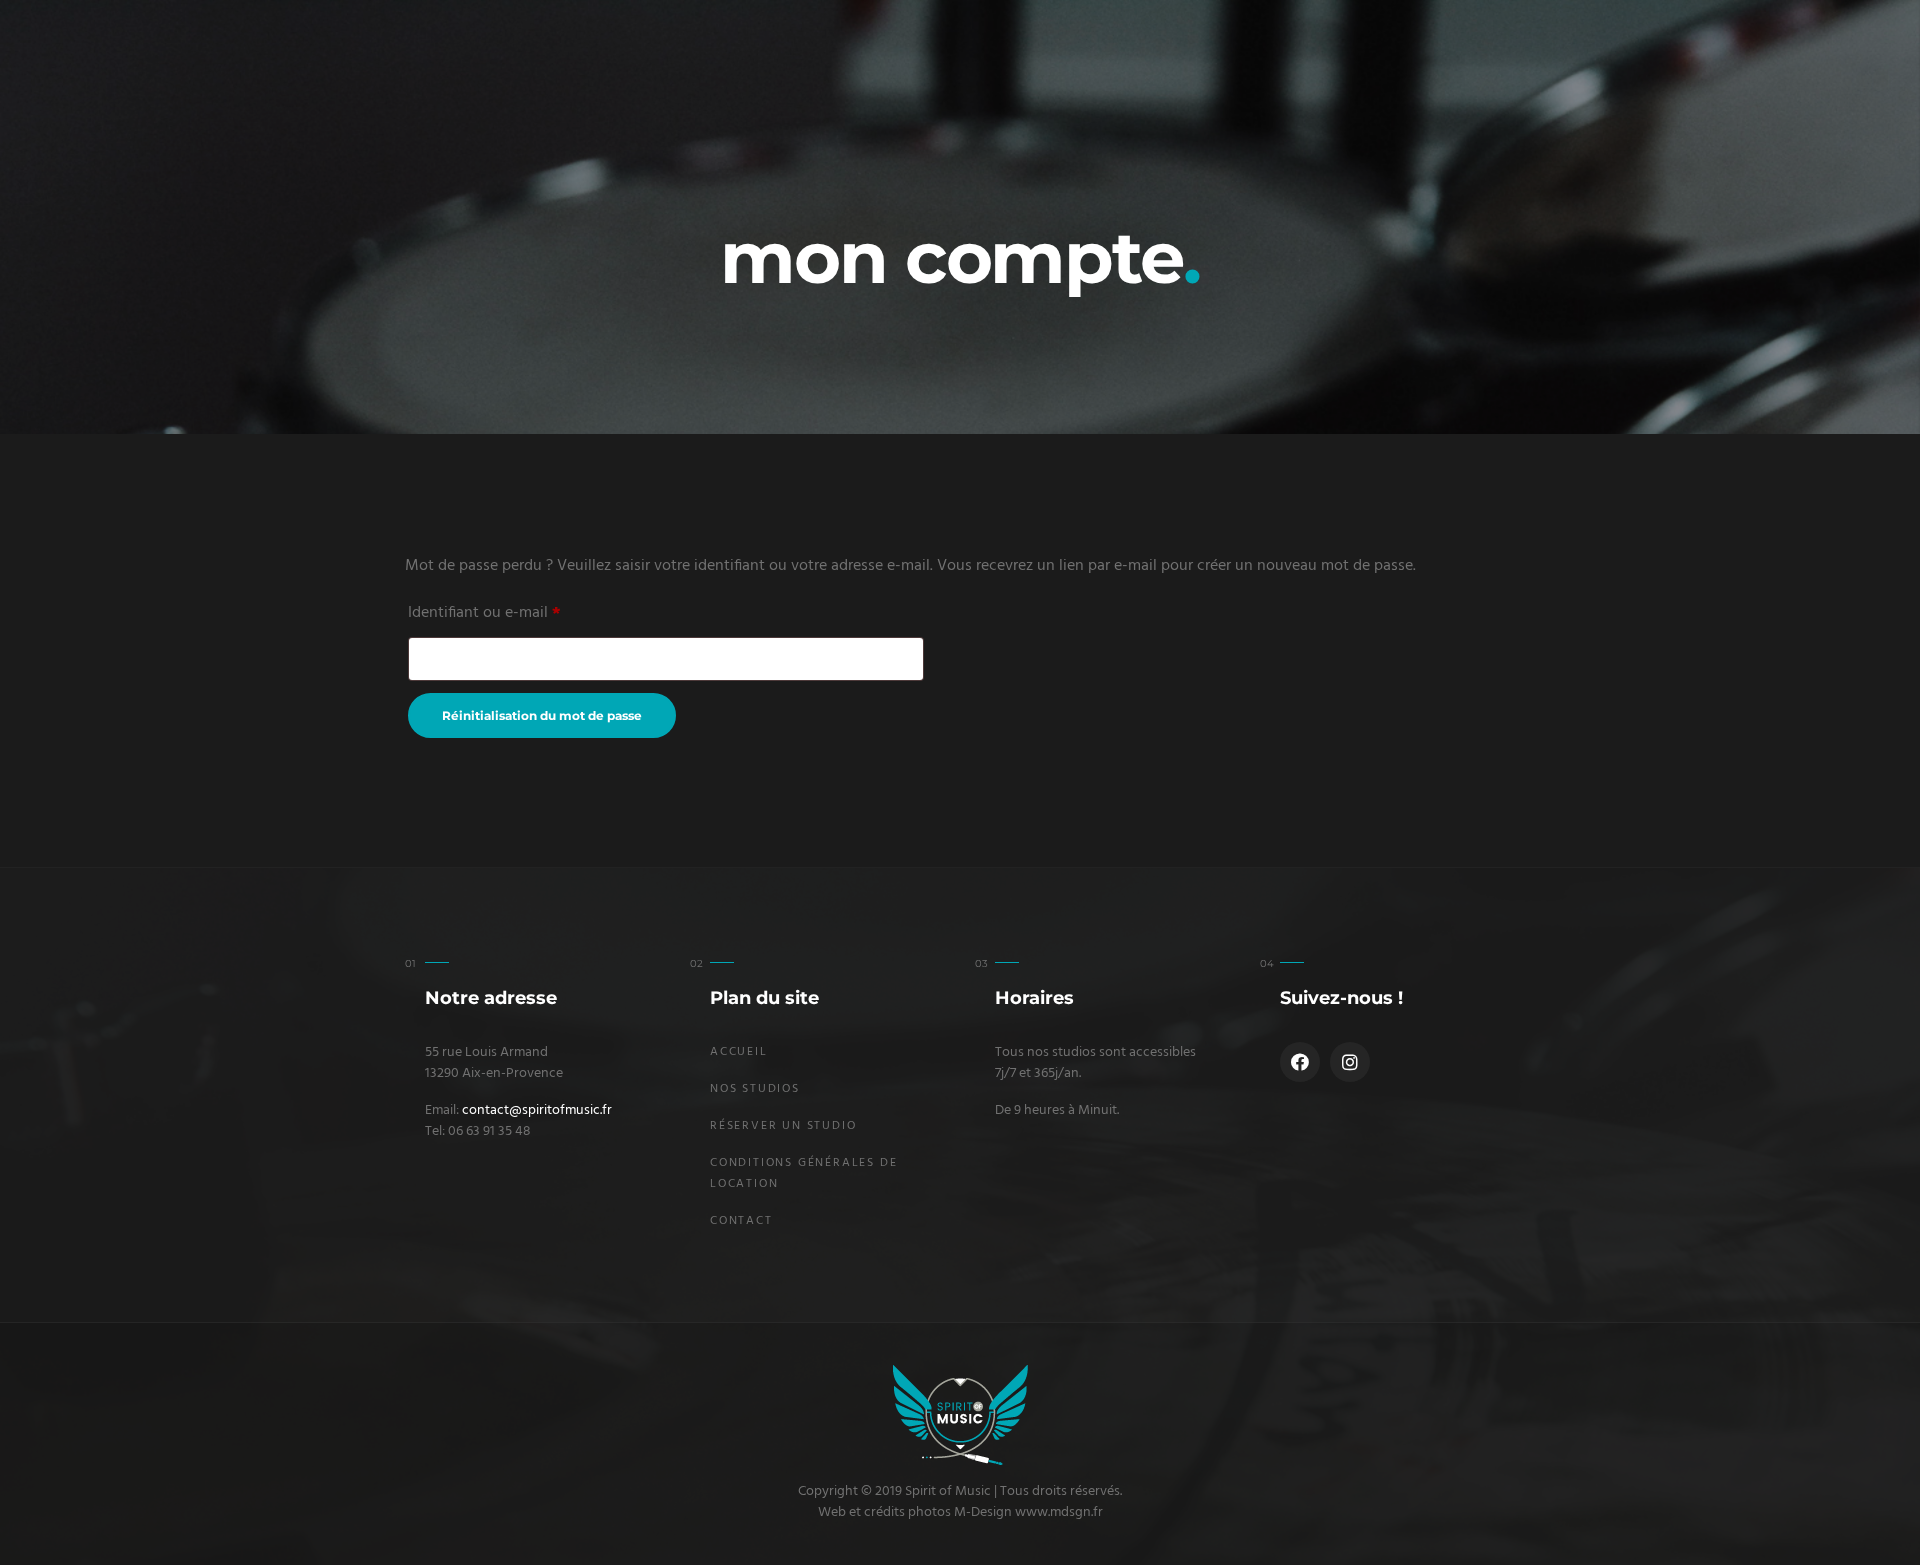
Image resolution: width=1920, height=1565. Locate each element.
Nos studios (755, 1089)
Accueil (739, 1052)
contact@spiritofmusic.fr (537, 1110)
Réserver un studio (783, 1126)
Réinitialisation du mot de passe (542, 715)
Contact (741, 1221)
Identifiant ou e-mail (484, 611)
